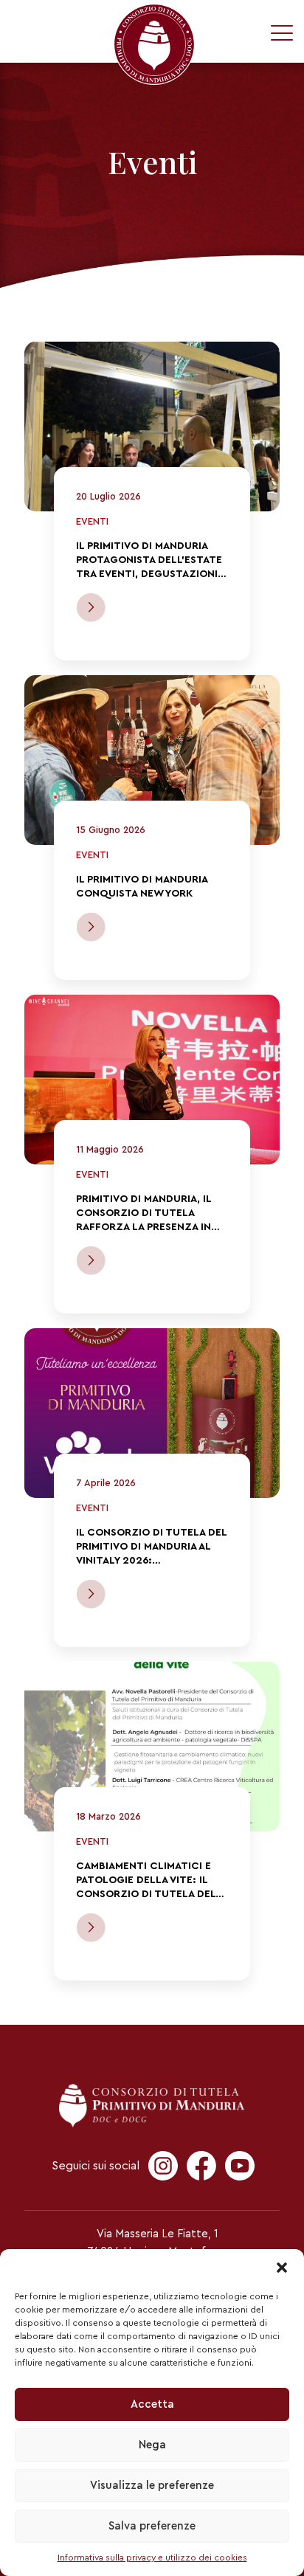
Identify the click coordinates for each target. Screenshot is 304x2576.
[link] (152, 427)
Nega (152, 2445)
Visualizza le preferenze (152, 2486)
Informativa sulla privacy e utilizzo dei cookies (152, 2558)
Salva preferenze (152, 2526)
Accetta (152, 2404)
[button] (282, 2268)
